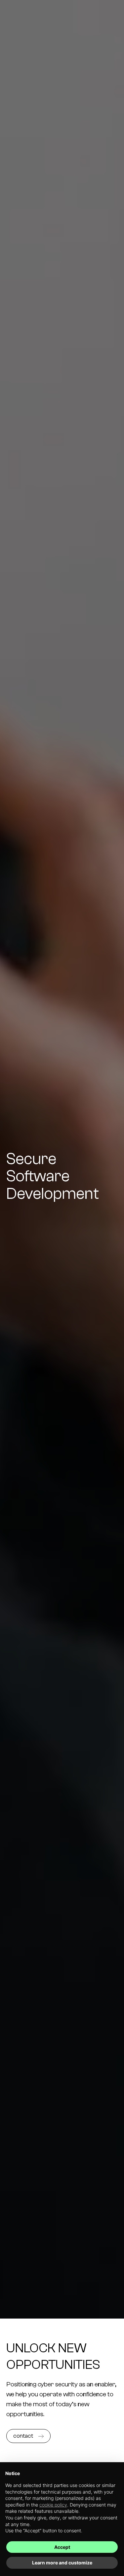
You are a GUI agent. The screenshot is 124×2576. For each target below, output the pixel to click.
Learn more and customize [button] (62, 2563)
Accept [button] (62, 2547)
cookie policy (53, 2505)
